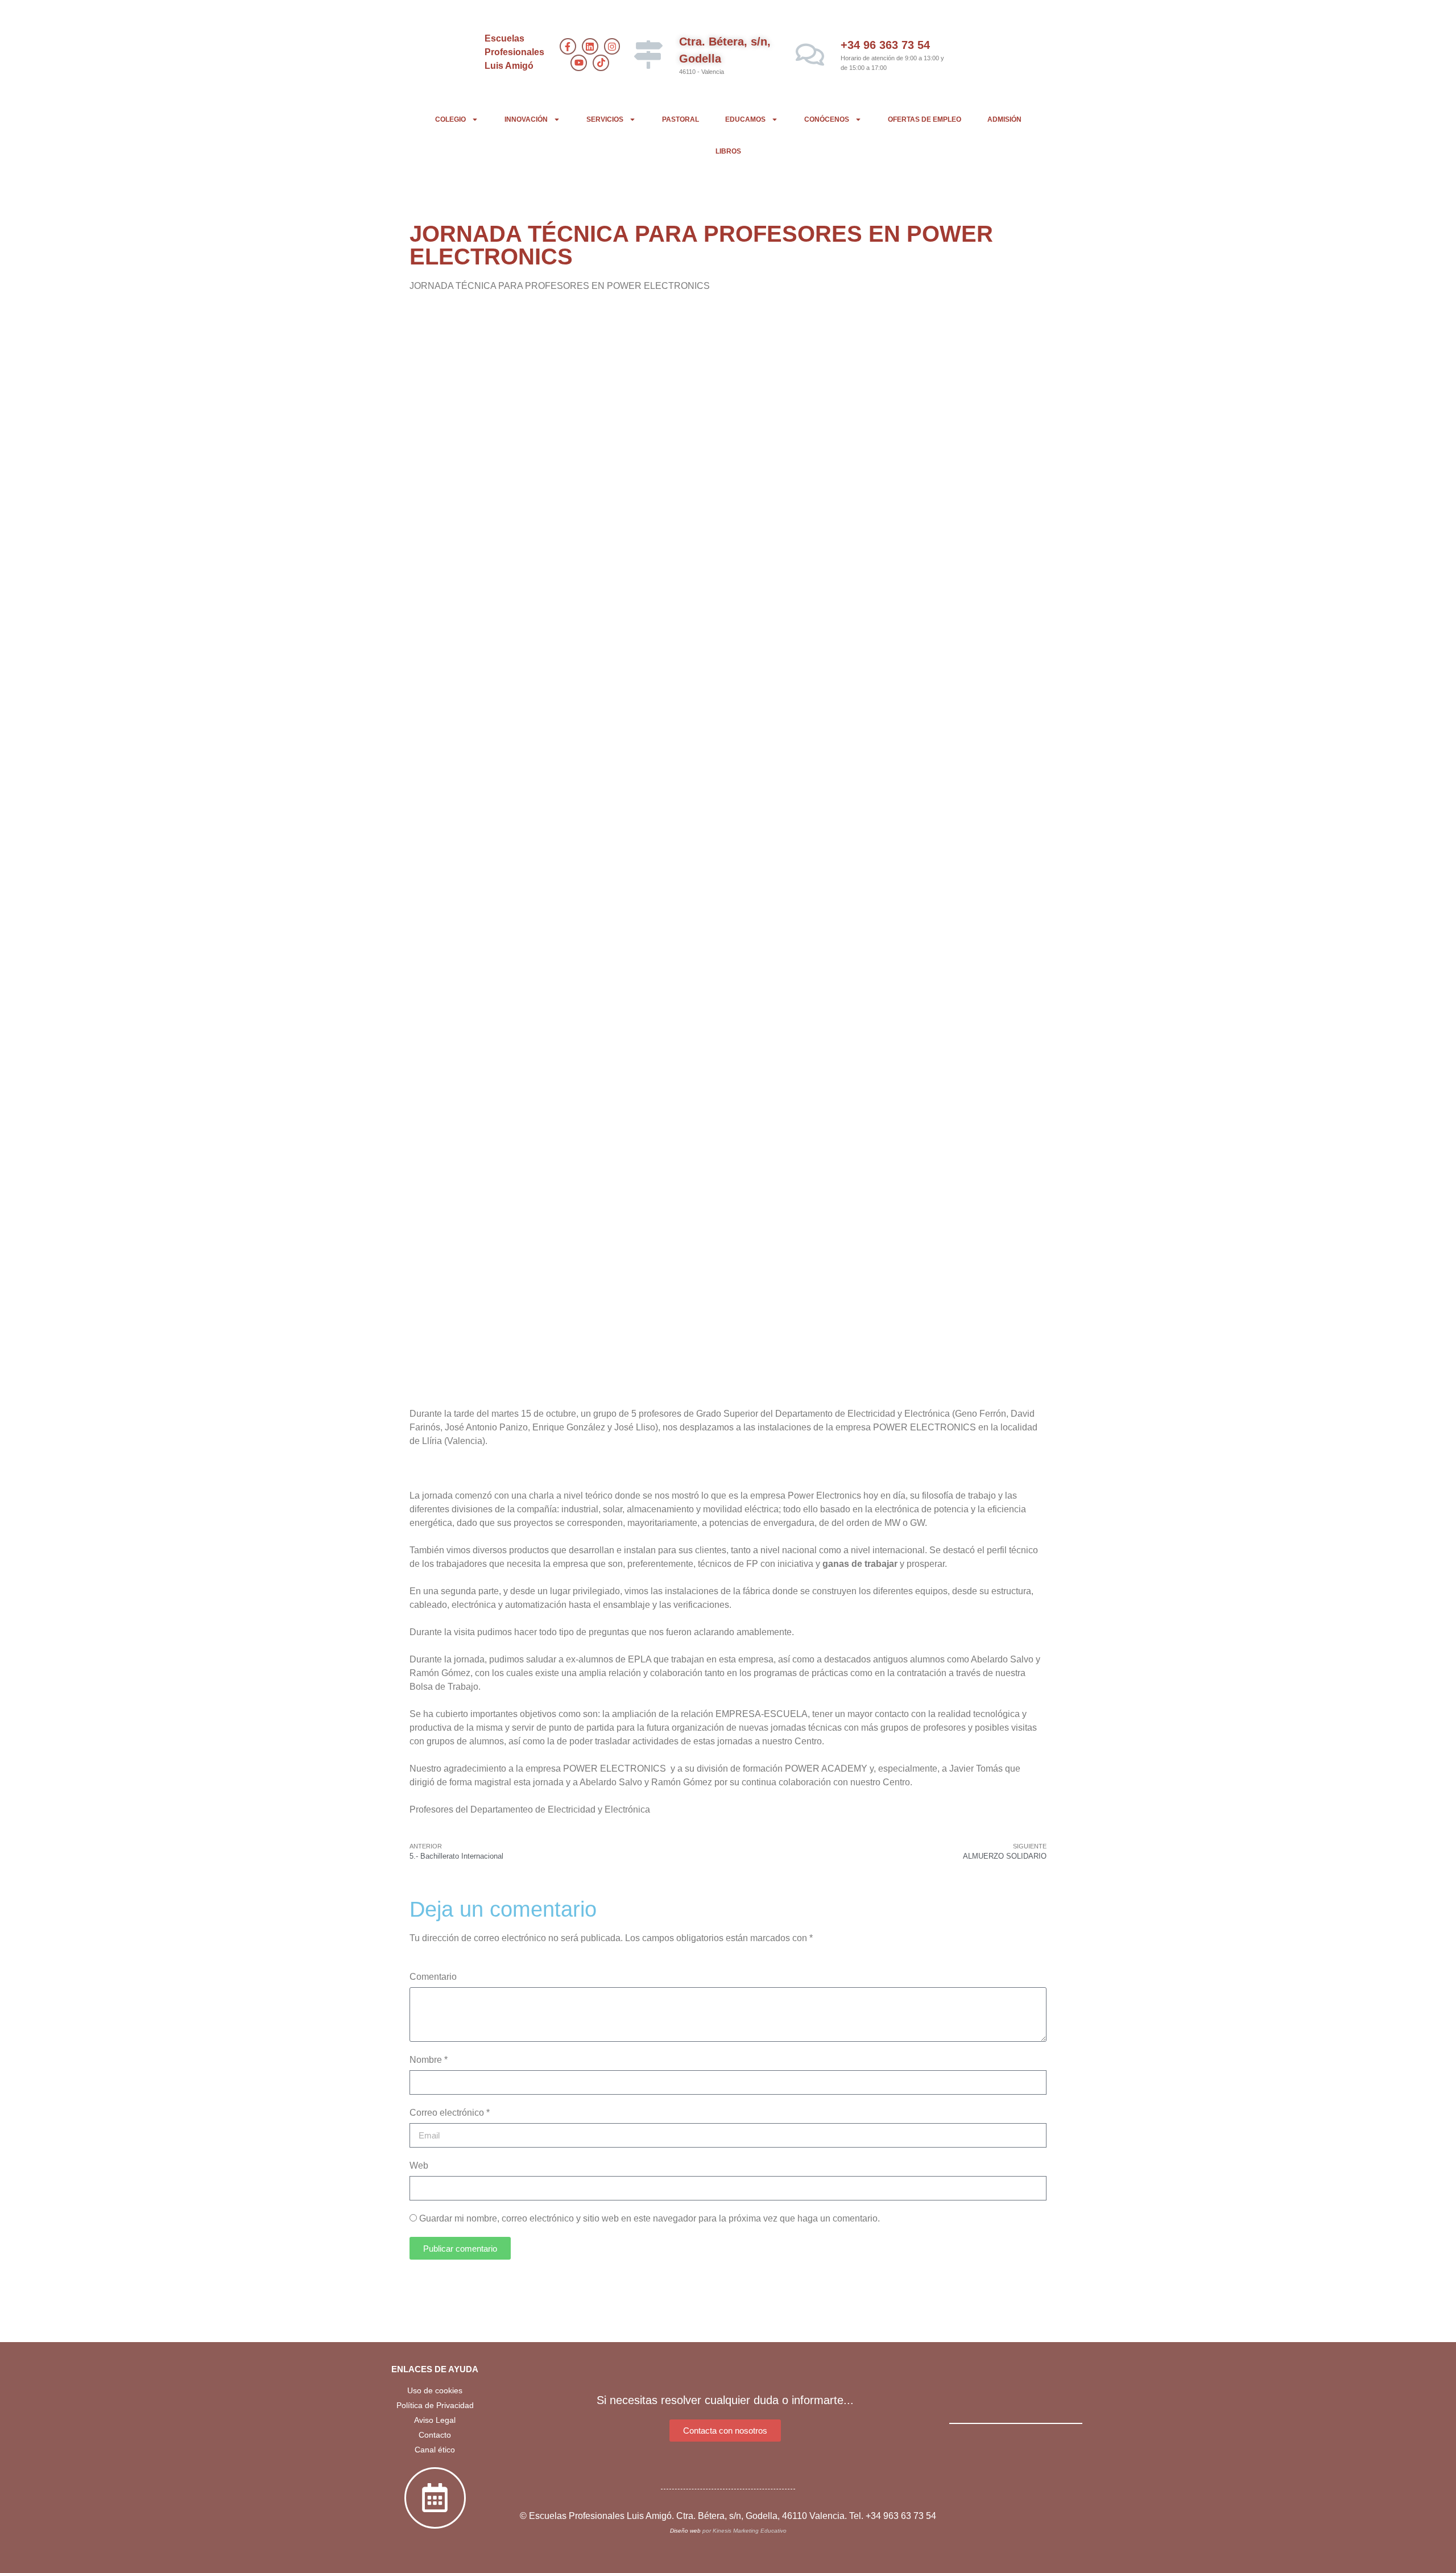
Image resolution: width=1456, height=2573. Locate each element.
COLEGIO (450, 119)
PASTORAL (681, 119)
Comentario (433, 1977)
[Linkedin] (590, 46)
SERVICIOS (605, 119)
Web (419, 2165)
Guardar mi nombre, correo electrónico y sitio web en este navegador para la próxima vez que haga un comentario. (650, 2218)
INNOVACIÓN (526, 119)
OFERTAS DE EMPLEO (925, 119)
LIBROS (728, 151)
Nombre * (429, 2060)
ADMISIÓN (1004, 119)
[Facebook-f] (568, 46)
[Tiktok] (601, 63)
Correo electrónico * (450, 2113)
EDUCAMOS (745, 119)
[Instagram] (612, 46)
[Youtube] (579, 63)
